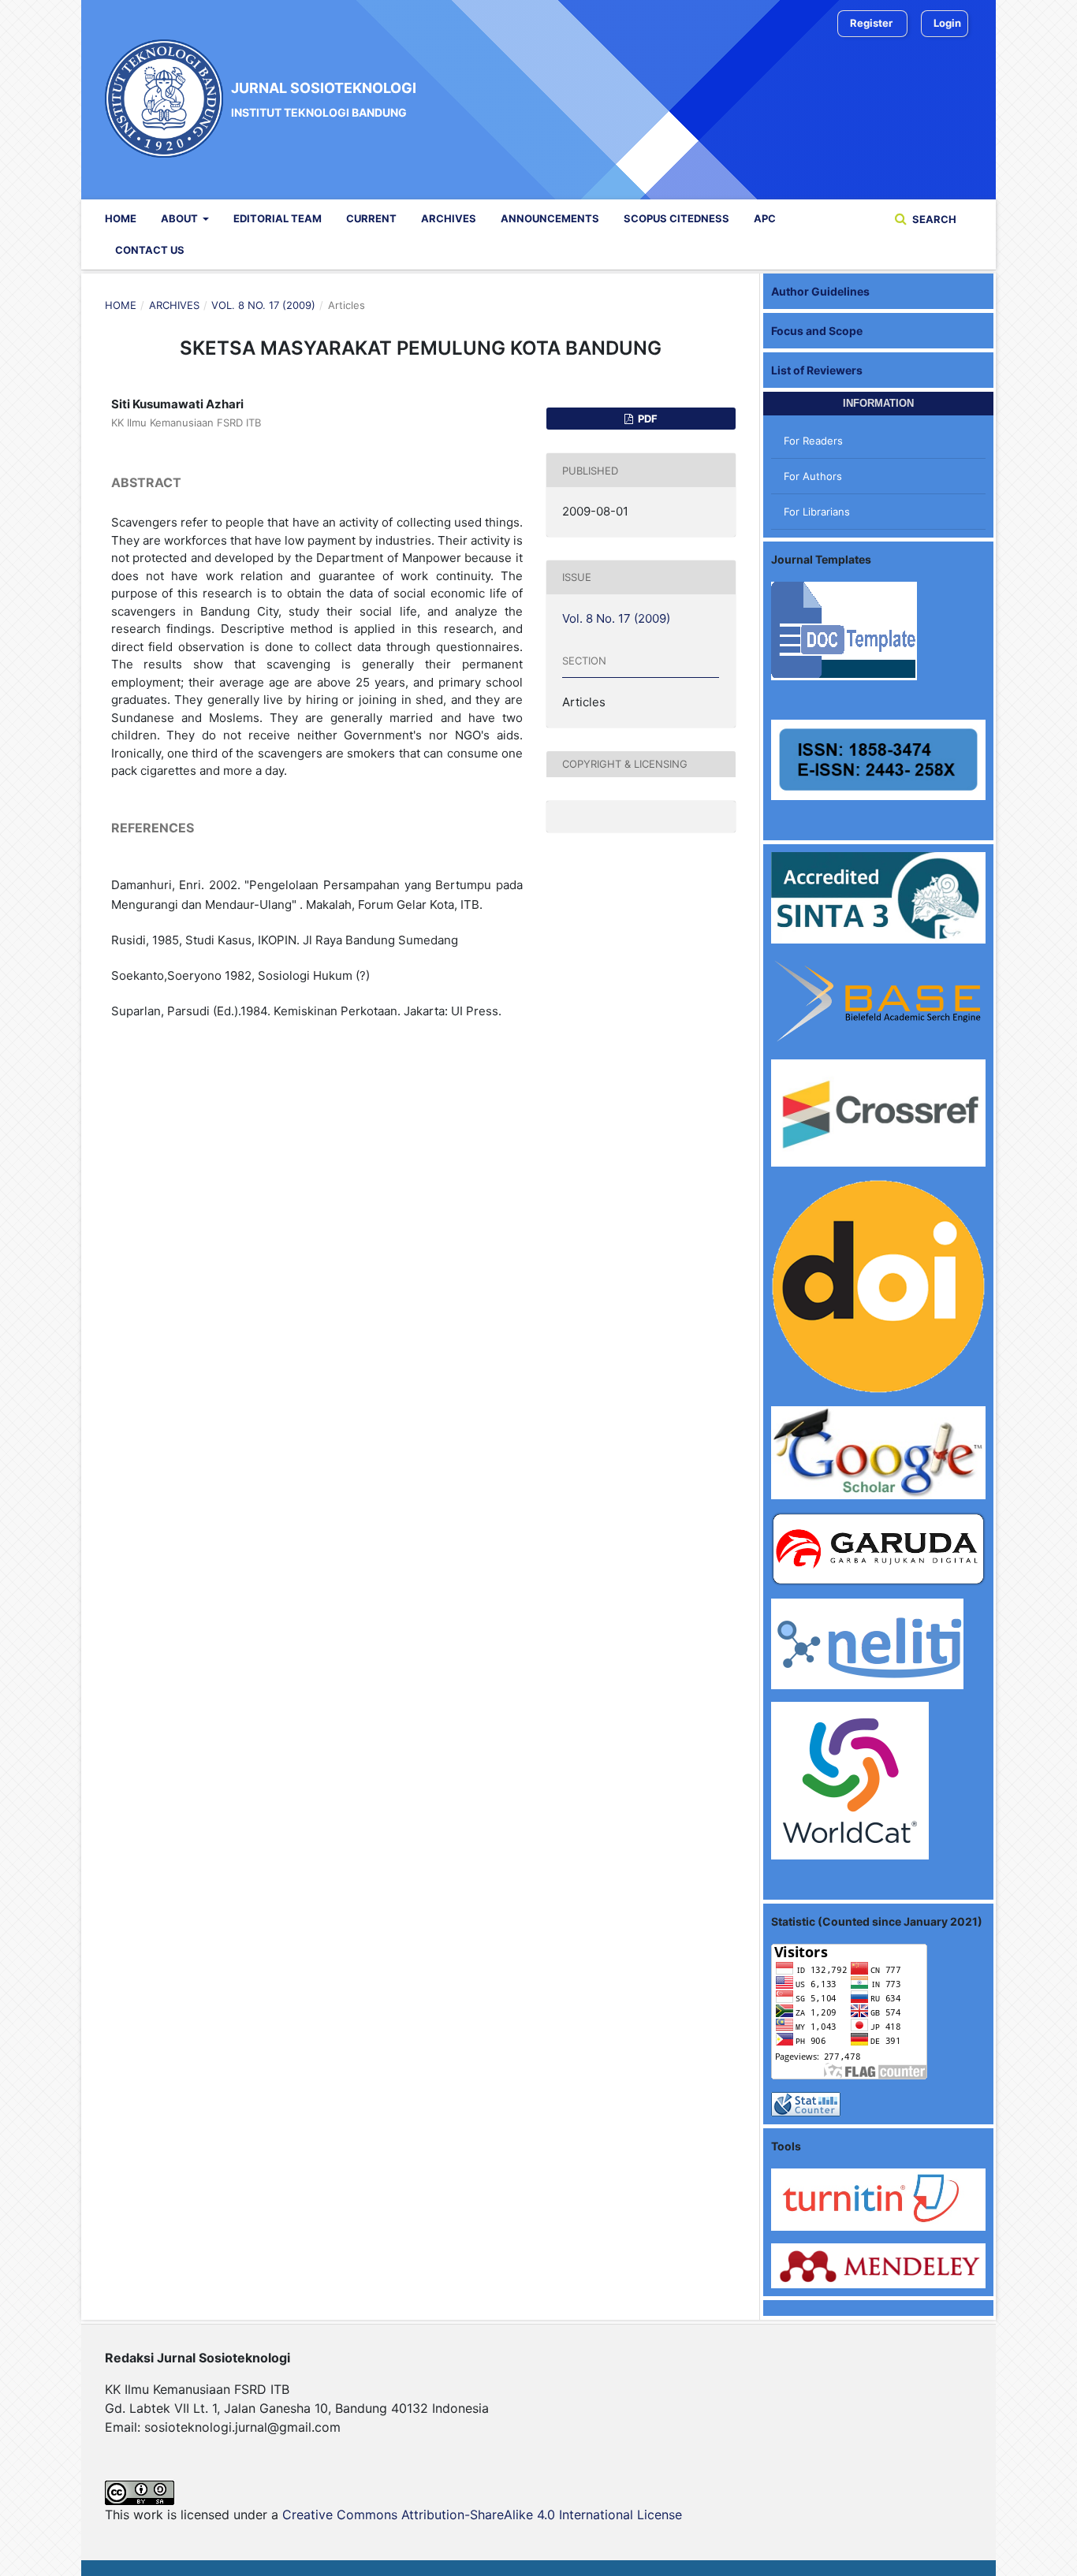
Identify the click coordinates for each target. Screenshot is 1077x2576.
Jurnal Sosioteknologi (324, 99)
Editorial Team (278, 218)
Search (933, 219)
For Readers (813, 441)
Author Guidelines (820, 291)
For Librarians (817, 512)
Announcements (550, 218)
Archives (449, 218)
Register (871, 23)
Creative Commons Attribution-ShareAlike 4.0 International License (482, 2515)
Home (121, 218)
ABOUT (181, 218)
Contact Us (150, 250)
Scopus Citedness (676, 218)
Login (947, 23)
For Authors (813, 476)
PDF (647, 419)
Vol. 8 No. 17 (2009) (263, 305)
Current (371, 218)
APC (765, 218)
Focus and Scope (817, 331)
